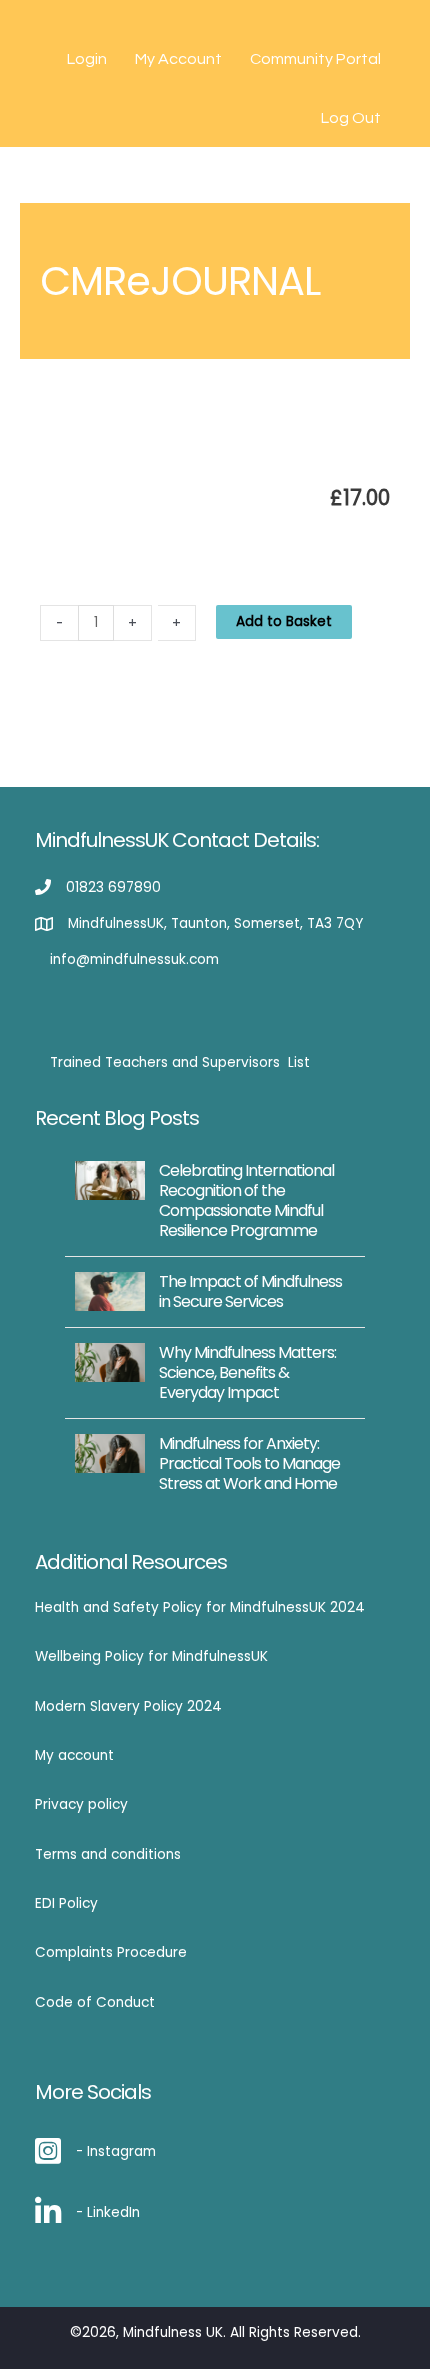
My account (74, 1755)
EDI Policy (66, 1903)
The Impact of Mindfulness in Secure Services (250, 1291)
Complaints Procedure (111, 1952)
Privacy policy (81, 1804)
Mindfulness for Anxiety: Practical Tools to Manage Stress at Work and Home (249, 1463)
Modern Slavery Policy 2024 (128, 1706)
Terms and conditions (108, 1854)
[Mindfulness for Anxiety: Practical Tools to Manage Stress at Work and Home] (110, 1452)
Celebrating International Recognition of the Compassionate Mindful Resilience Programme (246, 1200)
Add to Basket (284, 621)
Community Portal (315, 59)
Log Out (351, 118)
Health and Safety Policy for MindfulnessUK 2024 (200, 1607)
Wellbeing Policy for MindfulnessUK (151, 1656)
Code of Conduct (95, 2002)
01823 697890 (113, 887)
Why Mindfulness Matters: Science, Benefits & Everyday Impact (247, 1372)
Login (87, 59)
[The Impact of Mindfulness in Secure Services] (110, 1290)
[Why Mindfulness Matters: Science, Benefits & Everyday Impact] (110, 1361)
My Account (178, 59)
